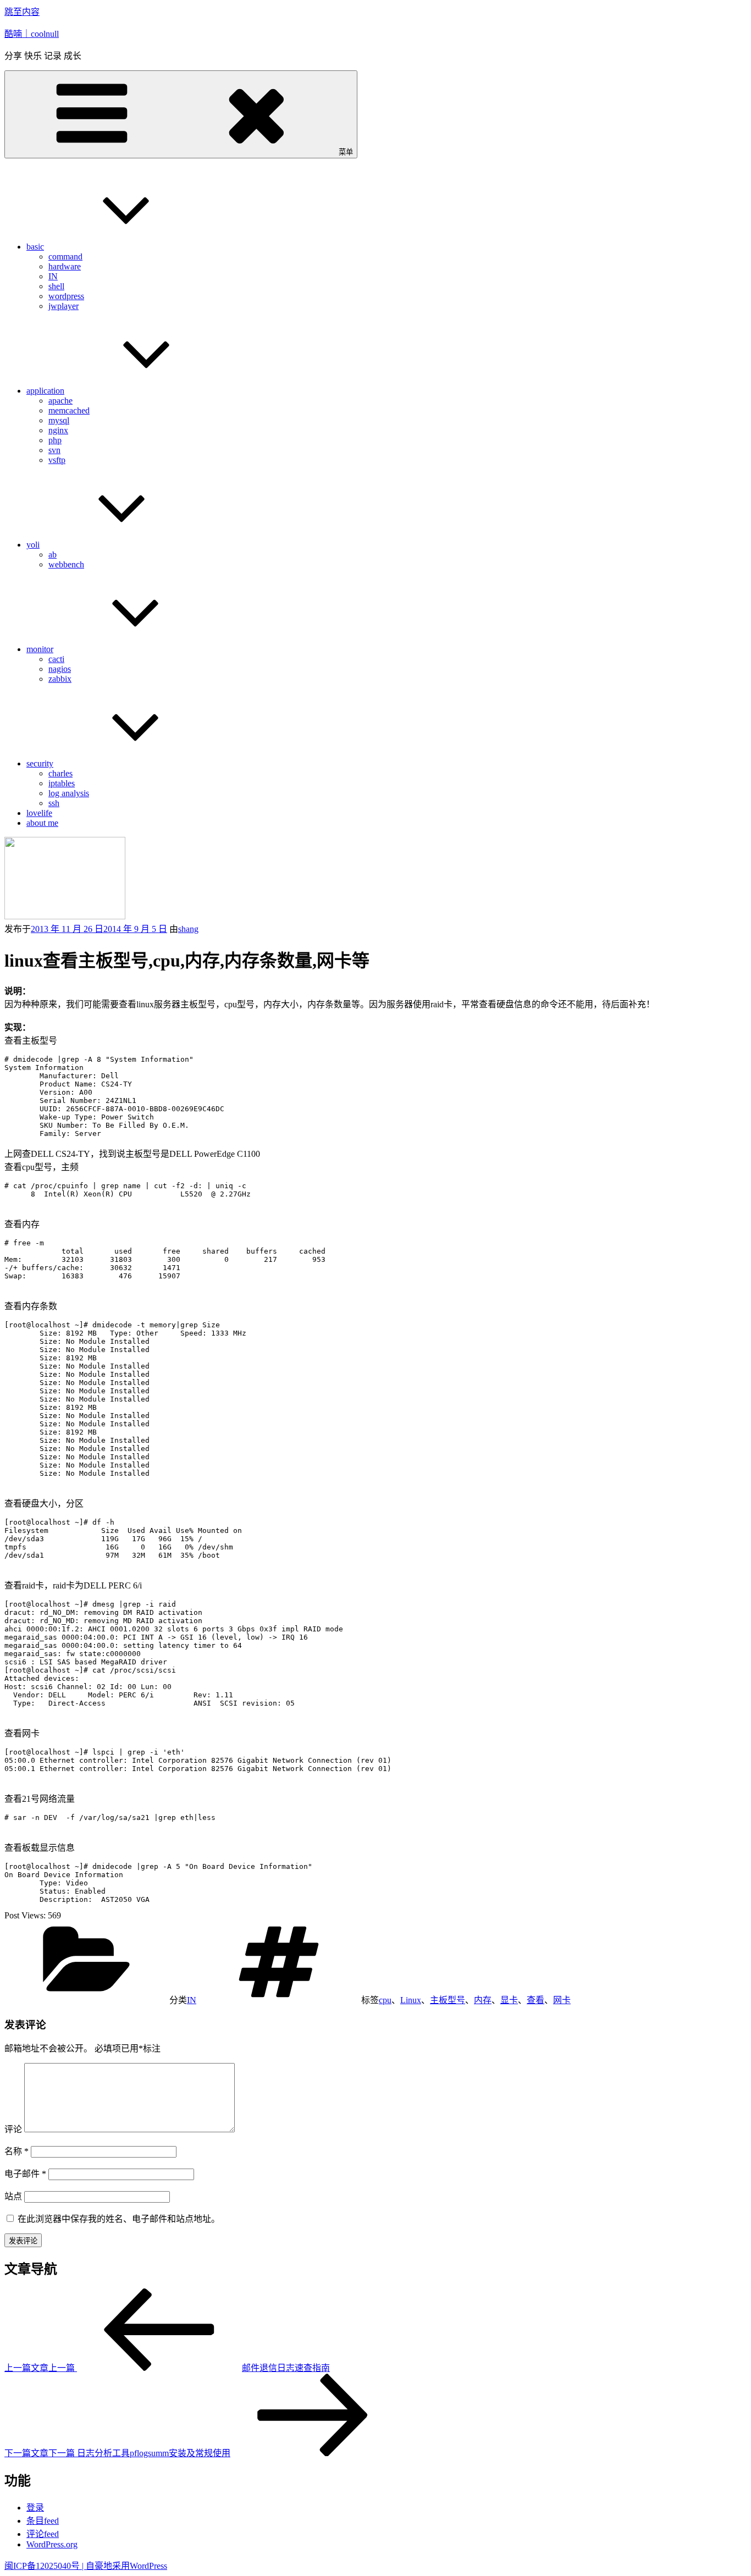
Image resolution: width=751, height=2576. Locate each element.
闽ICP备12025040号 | (45, 2566)
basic (35, 247)
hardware (65, 266)
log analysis (69, 793)
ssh (54, 803)
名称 (16, 2151)
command (65, 257)
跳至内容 (22, 12)
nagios (60, 669)
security (40, 763)
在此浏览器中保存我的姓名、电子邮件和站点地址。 (119, 2219)
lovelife (39, 813)
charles (60, 773)
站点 (13, 2196)
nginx (58, 430)
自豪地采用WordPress (126, 2566)
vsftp (57, 460)
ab (53, 555)
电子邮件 (25, 2174)
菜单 (346, 152)
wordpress (66, 296)
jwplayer (63, 306)
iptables (62, 783)
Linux (411, 2000)
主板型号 (448, 2000)
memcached (69, 410)
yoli (33, 545)
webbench (66, 564)
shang (188, 929)
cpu (385, 2000)
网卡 (562, 2000)
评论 (13, 2129)
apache (60, 401)
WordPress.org (52, 2544)
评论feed (43, 2534)
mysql (59, 420)
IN (53, 276)
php (55, 440)
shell (56, 286)
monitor (40, 649)
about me (42, 823)
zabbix (60, 679)
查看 (535, 2000)
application (45, 391)
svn (54, 450)
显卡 (509, 2000)
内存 (483, 2000)
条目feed (43, 2521)
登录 (35, 2508)
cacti (56, 659)
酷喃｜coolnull (32, 34)
